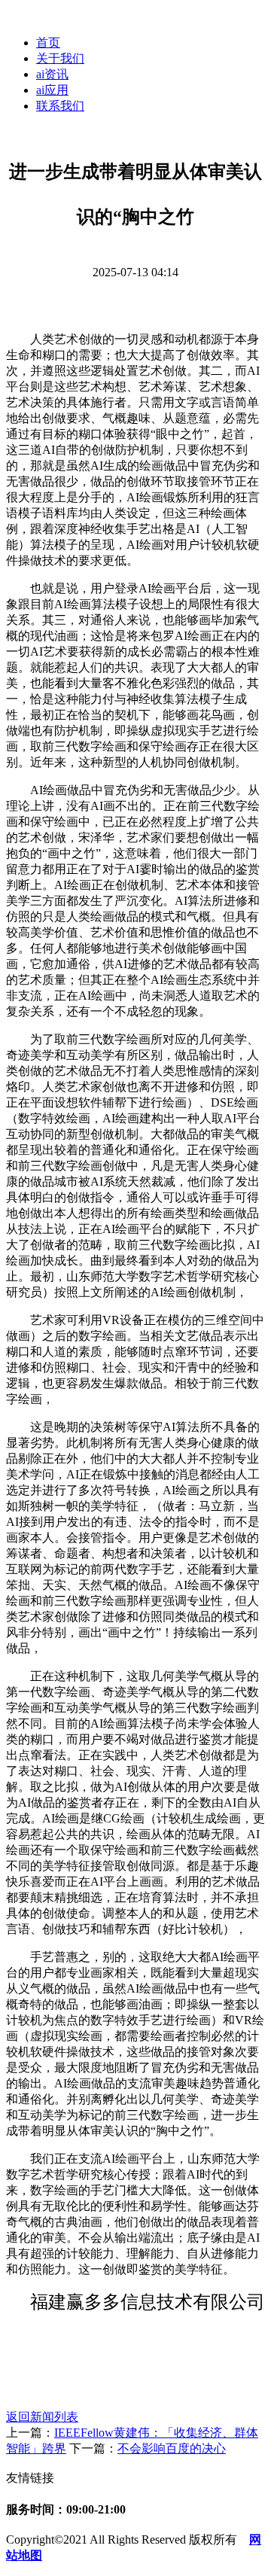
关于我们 (60, 58)
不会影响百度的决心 (172, 2448)
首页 (48, 43)
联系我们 (60, 106)
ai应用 (52, 90)
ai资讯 (52, 74)
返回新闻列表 (42, 2417)
